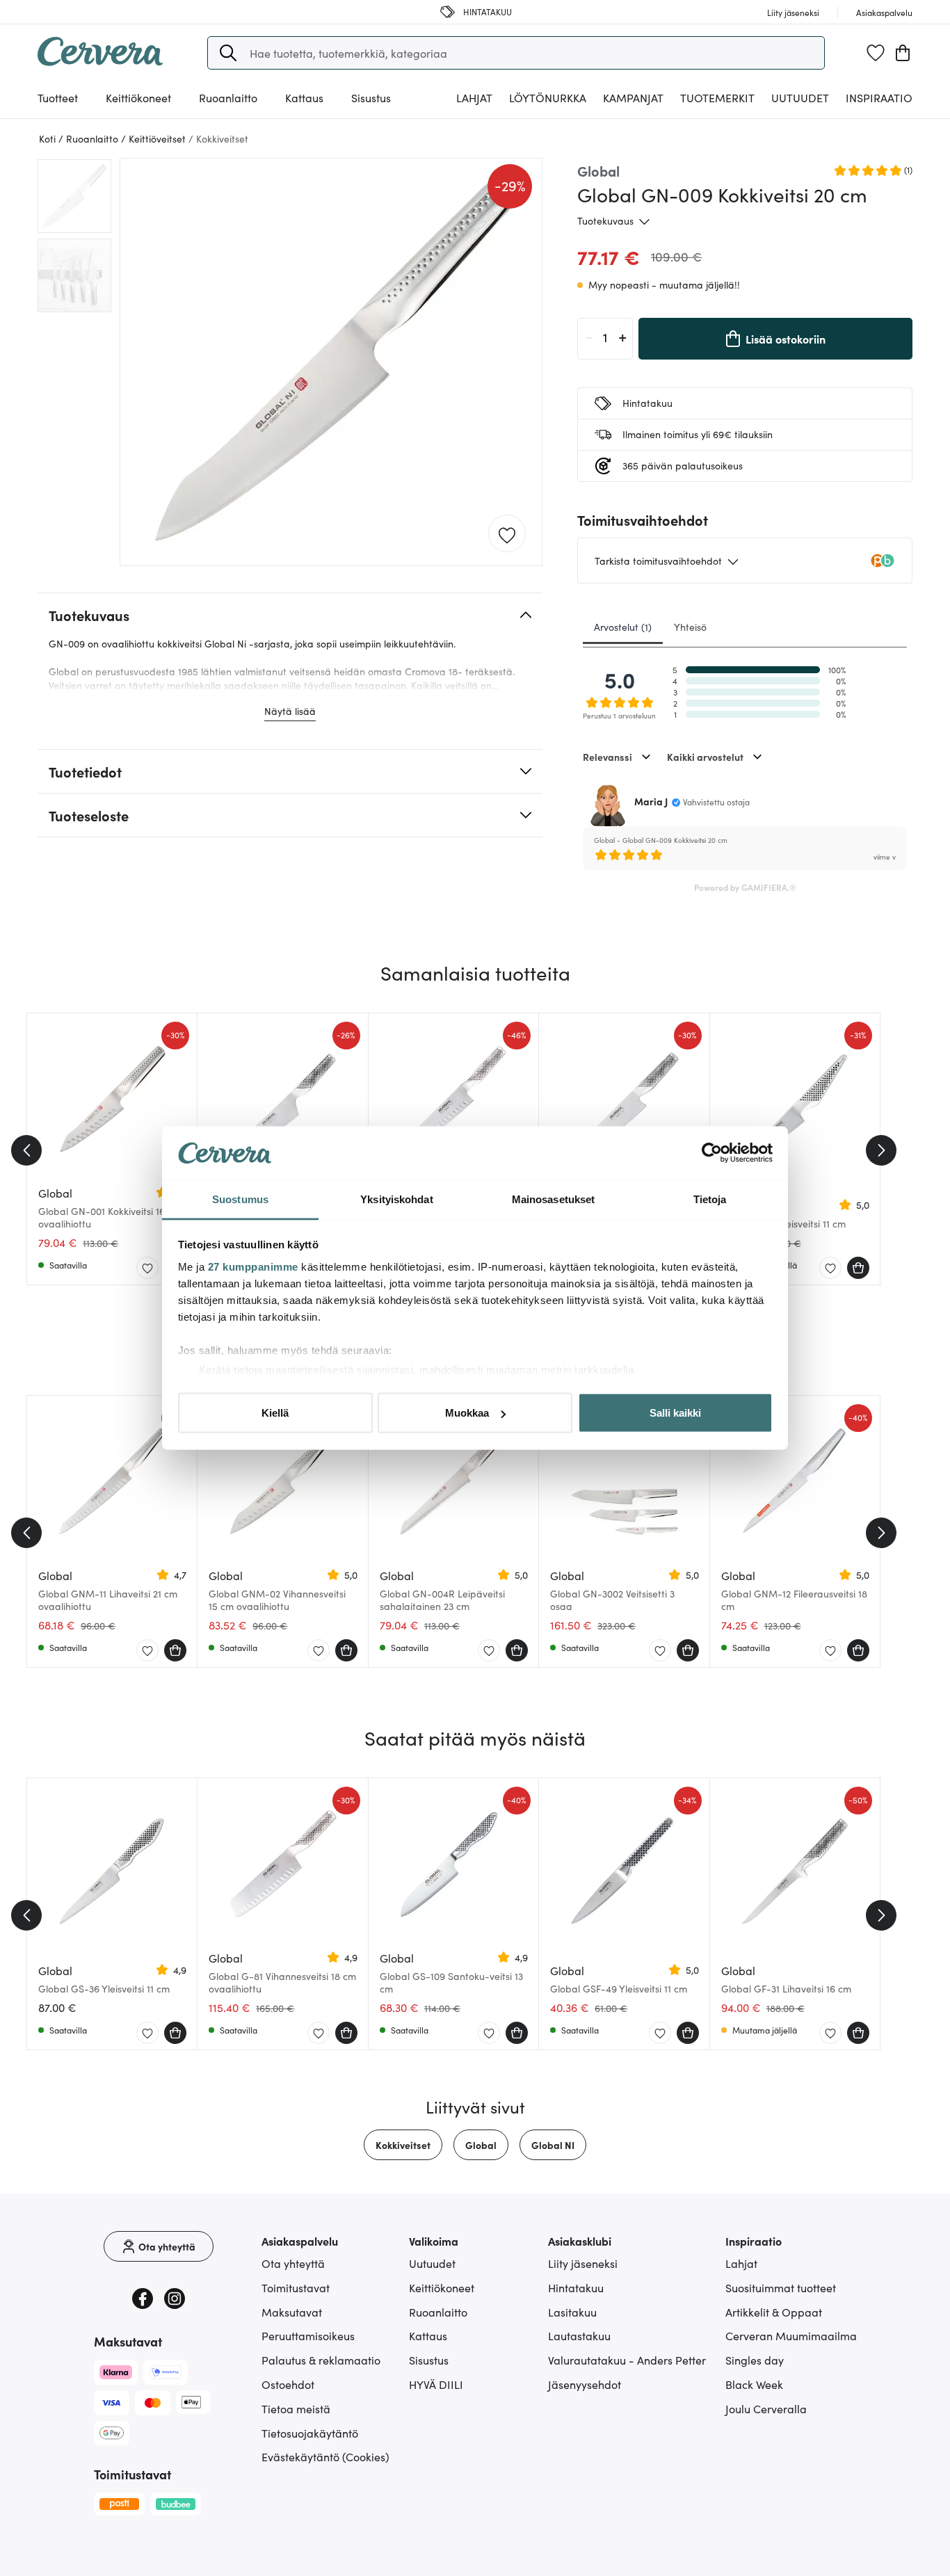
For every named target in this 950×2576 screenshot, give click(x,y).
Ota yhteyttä (293, 2263)
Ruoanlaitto (438, 2312)
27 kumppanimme (253, 1266)
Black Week (754, 2384)
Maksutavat (292, 2312)
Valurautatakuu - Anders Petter (627, 2360)
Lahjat (741, 2263)
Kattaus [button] (304, 97)
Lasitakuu (572, 2312)
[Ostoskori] (903, 53)
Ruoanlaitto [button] (228, 97)
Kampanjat (633, 97)
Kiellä (275, 1413)
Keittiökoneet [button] (138, 97)
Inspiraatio (879, 97)
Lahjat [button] (474, 97)
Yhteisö (690, 627)
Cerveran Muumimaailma (791, 2335)
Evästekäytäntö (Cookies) (325, 2456)
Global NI (553, 2145)
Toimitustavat (296, 2287)
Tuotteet (58, 97)
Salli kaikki (675, 1413)
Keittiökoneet (442, 2287)
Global (481, 2145)
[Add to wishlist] (507, 534)
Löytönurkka (548, 97)
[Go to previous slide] (26, 1150)
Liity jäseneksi (583, 2263)
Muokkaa (467, 1413)
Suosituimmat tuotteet (781, 2287)
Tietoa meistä (296, 2408)
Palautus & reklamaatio (321, 2360)
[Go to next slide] (881, 1150)
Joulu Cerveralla (766, 2408)
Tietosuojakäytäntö (310, 2433)
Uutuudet (800, 97)
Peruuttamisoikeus (308, 2335)
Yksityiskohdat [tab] (396, 1199)
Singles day (755, 2360)
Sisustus (429, 2360)
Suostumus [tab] (240, 1199)
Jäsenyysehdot (585, 2384)
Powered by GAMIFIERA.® (745, 887)
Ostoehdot (288, 2384)
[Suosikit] (876, 53)
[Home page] (100, 61)
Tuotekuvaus (605, 220)
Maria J (651, 801)
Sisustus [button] (371, 97)
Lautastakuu (579, 2335)
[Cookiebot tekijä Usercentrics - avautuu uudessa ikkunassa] (712, 1153)
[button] (228, 53)
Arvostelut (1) (623, 627)
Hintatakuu (576, 2287)
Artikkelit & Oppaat (774, 2312)
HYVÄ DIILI (436, 2384)
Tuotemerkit (717, 97)
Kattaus (428, 2335)
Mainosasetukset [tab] (554, 1199)
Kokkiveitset (403, 2145)
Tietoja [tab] (710, 1199)
